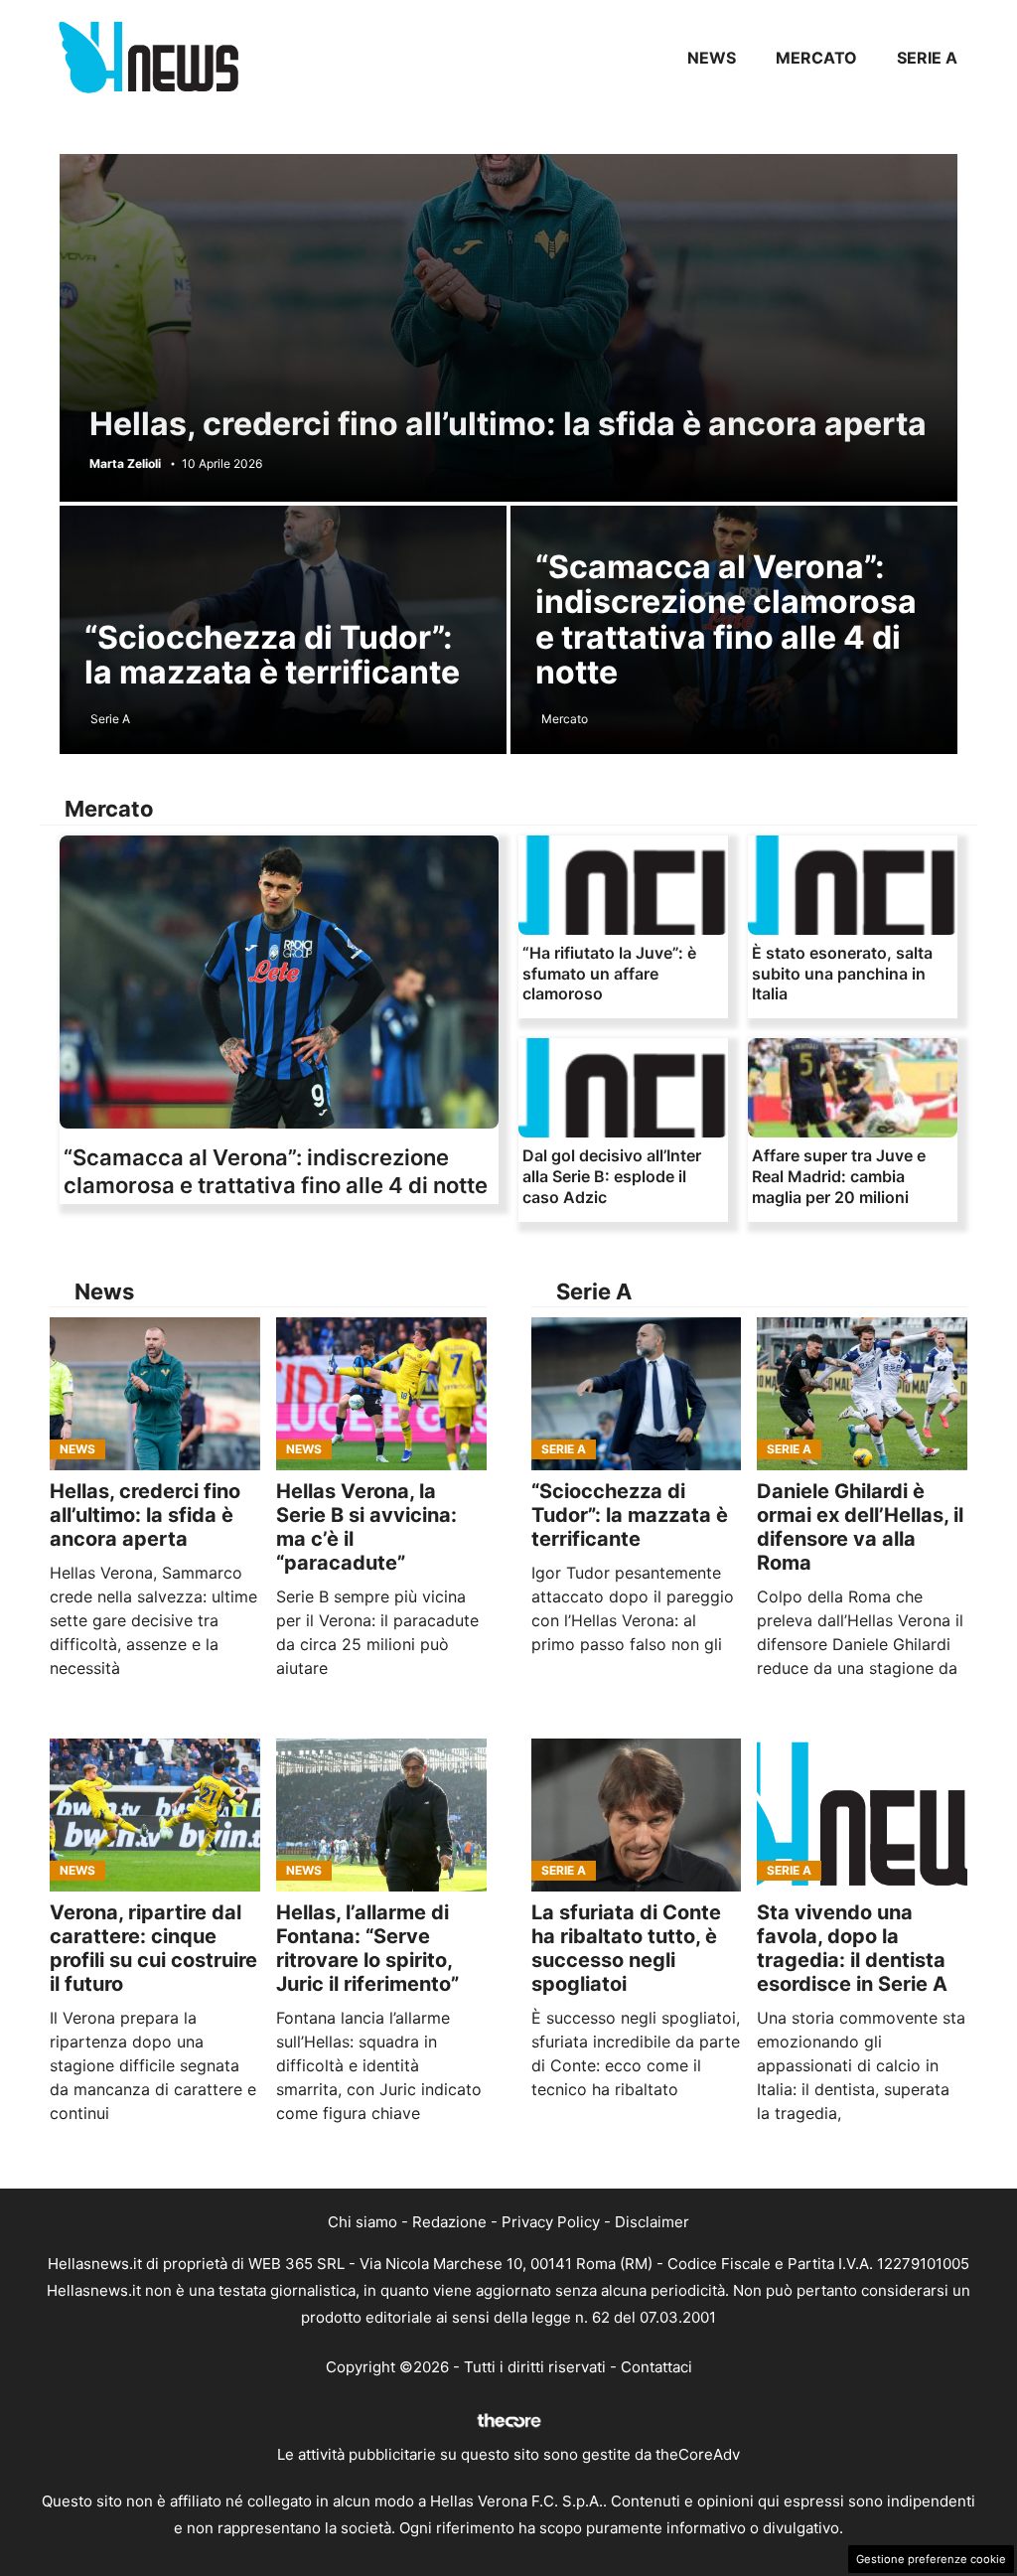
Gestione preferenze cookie (931, 2559)
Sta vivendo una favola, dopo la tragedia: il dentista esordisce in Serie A (852, 1948)
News (712, 58)
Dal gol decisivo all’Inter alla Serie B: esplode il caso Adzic (612, 1176)
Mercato (816, 58)
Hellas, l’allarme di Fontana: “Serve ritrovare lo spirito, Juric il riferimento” (367, 1948)
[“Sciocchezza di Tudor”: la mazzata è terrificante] (637, 1394)
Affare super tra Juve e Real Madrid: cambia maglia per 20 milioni (839, 1176)
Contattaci (656, 2367)
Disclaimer (652, 2222)
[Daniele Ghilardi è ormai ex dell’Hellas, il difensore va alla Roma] (862, 1394)
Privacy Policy (551, 2222)
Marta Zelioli (125, 464)
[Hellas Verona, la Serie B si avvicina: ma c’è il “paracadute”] (381, 1394)
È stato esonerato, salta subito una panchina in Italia (842, 974)
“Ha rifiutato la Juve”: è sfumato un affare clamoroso (609, 974)
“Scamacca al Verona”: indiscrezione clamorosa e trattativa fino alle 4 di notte (726, 619)
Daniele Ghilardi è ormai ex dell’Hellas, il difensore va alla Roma (860, 1527)
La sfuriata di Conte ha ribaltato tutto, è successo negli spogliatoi (626, 1948)
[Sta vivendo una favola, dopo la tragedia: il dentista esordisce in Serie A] (862, 1815)
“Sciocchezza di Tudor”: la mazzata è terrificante (272, 655)
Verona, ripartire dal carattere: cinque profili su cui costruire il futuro (153, 1948)
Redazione (449, 2222)
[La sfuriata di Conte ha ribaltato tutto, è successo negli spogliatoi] (637, 1815)
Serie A (927, 58)
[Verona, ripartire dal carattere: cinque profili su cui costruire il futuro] (155, 1815)
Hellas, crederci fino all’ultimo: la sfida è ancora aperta (508, 424)
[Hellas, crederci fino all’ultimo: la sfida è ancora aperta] (155, 1394)
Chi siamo (363, 2222)
